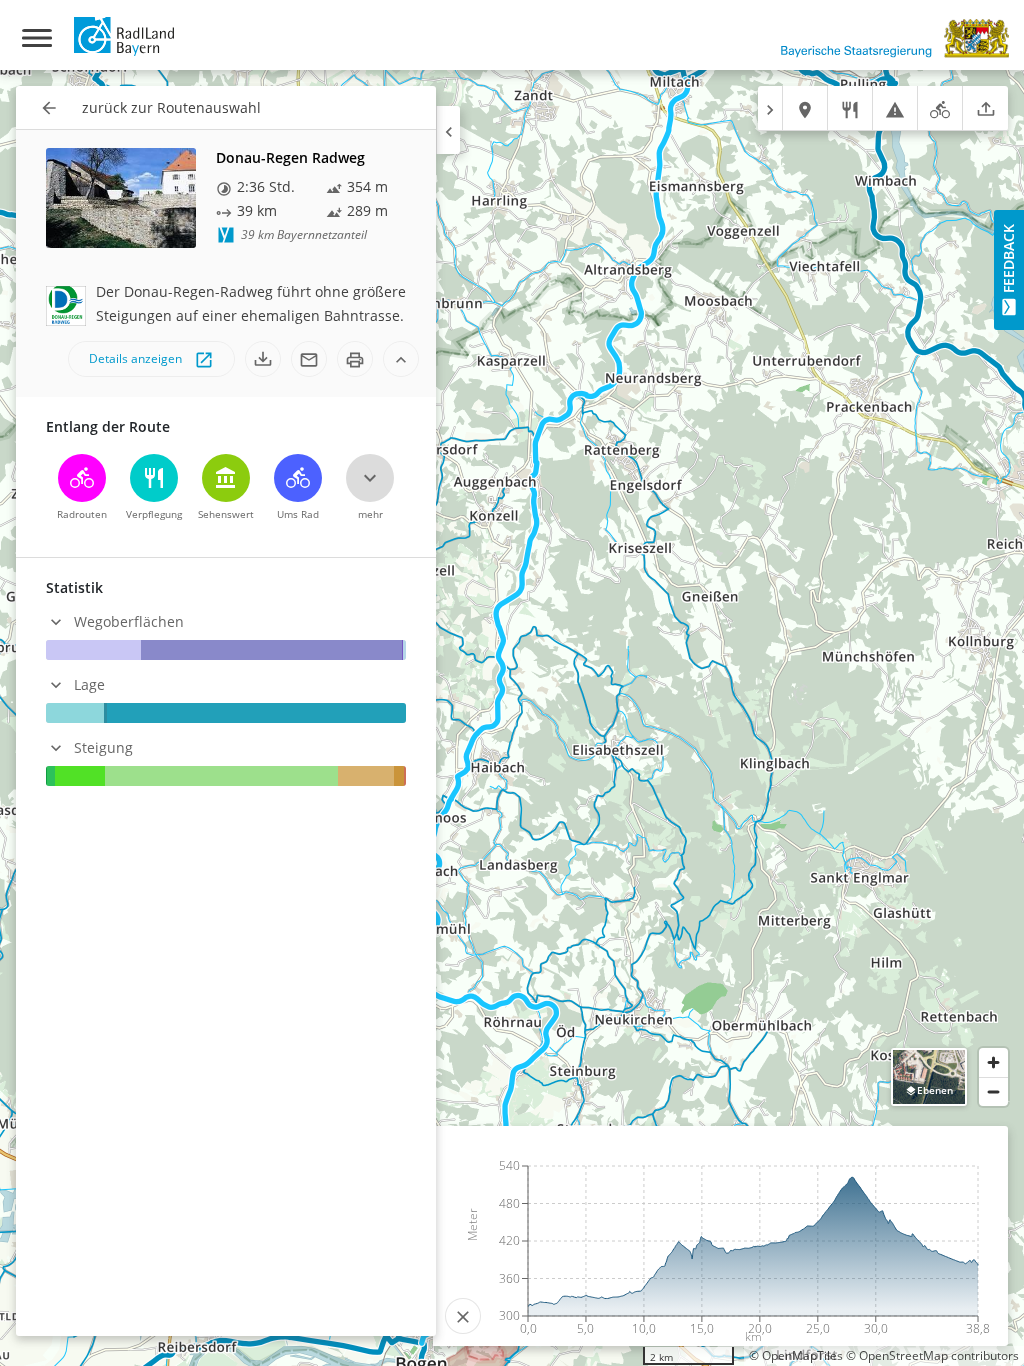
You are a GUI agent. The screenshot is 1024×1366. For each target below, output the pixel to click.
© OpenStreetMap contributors (932, 1355)
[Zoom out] (993, 1091)
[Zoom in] (993, 1062)
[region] (512, 718)
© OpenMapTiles (796, 1355)
